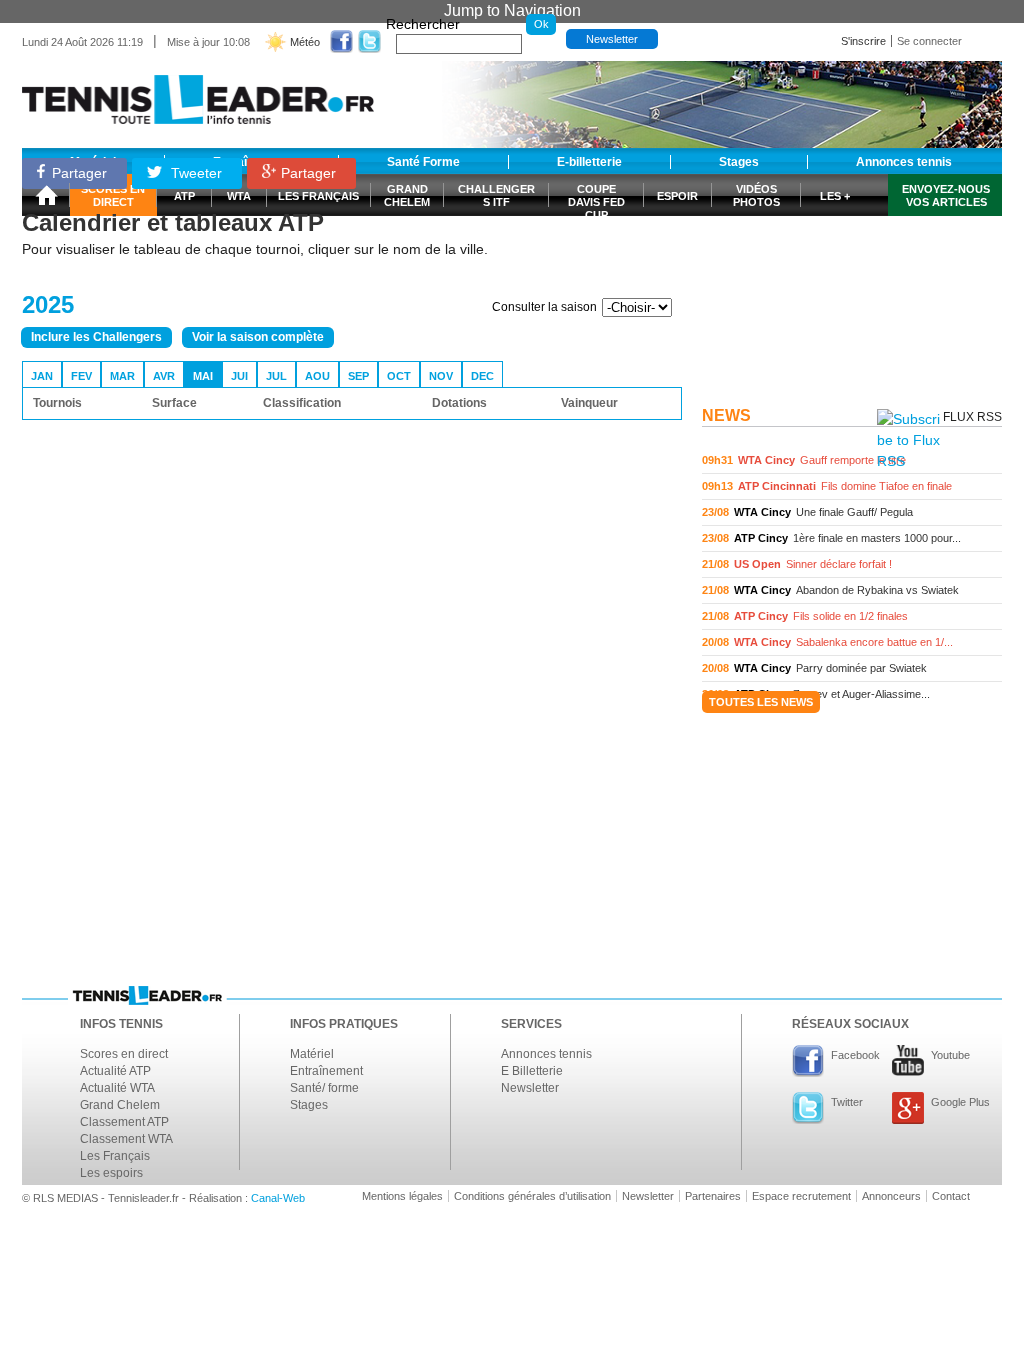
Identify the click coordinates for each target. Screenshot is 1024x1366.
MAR (122, 376)
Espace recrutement (801, 1196)
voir (852, 460)
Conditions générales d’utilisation (532, 1196)
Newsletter (612, 39)
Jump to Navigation (512, 10)
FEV (81, 376)
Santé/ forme (324, 1088)
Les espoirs (111, 1173)
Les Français (115, 1156)
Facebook (855, 1055)
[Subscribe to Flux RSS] (908, 440)
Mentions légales (402, 1196)
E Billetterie (532, 1071)
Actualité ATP (115, 1071)
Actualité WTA (117, 1088)
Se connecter (929, 41)
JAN (42, 376)
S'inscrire (863, 41)
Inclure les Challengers (96, 337)
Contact (951, 1196)
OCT (399, 376)
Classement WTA (126, 1139)
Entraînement (326, 1071)
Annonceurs (891, 1196)
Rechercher (423, 24)
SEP (358, 376)
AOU (317, 376)
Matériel (312, 1054)
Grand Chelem (120, 1105)
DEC (482, 376)
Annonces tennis (546, 1054)
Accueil (46, 195)
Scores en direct (124, 1054)
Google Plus (960, 1102)
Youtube (950, 1055)
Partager (79, 173)
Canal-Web (278, 1198)
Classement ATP (124, 1122)
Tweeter (194, 173)
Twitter (847, 1102)
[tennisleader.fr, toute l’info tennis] (198, 92)
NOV (441, 376)
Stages (309, 1105)
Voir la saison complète (258, 337)
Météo (305, 42)
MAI (203, 376)
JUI (239, 376)
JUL (276, 376)
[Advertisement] (852, 273)
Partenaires (713, 1196)
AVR (164, 376)
